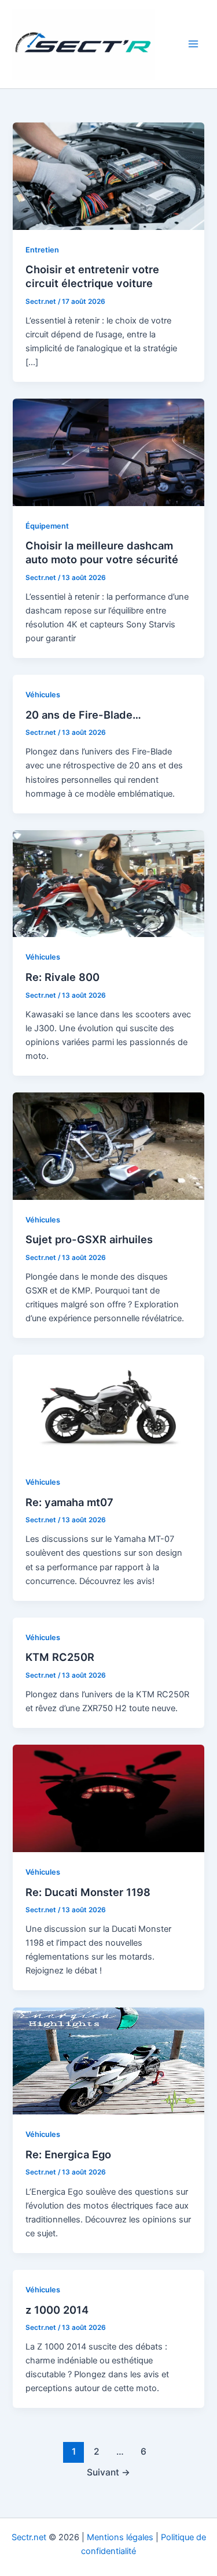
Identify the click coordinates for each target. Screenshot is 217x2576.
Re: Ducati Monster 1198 (88, 1892)
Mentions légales (120, 2537)
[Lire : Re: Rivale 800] (108, 883)
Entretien (42, 250)
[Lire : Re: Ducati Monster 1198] (108, 1798)
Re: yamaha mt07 (69, 1502)
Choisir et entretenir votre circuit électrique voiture (92, 276)
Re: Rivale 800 (62, 977)
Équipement (47, 526)
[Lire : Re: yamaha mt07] (108, 1408)
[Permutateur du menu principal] (193, 44)
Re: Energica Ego (68, 2154)
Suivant (108, 2472)
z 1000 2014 (57, 2310)
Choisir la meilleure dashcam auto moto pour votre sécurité (102, 552)
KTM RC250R (60, 1657)
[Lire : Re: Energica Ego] (108, 2060)
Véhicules (43, 695)
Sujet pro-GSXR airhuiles (89, 1239)
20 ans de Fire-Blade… (83, 715)
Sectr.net (29, 2537)
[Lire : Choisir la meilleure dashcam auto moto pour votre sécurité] (108, 452)
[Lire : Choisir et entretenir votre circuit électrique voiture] (108, 176)
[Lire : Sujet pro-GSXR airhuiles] (108, 1146)
